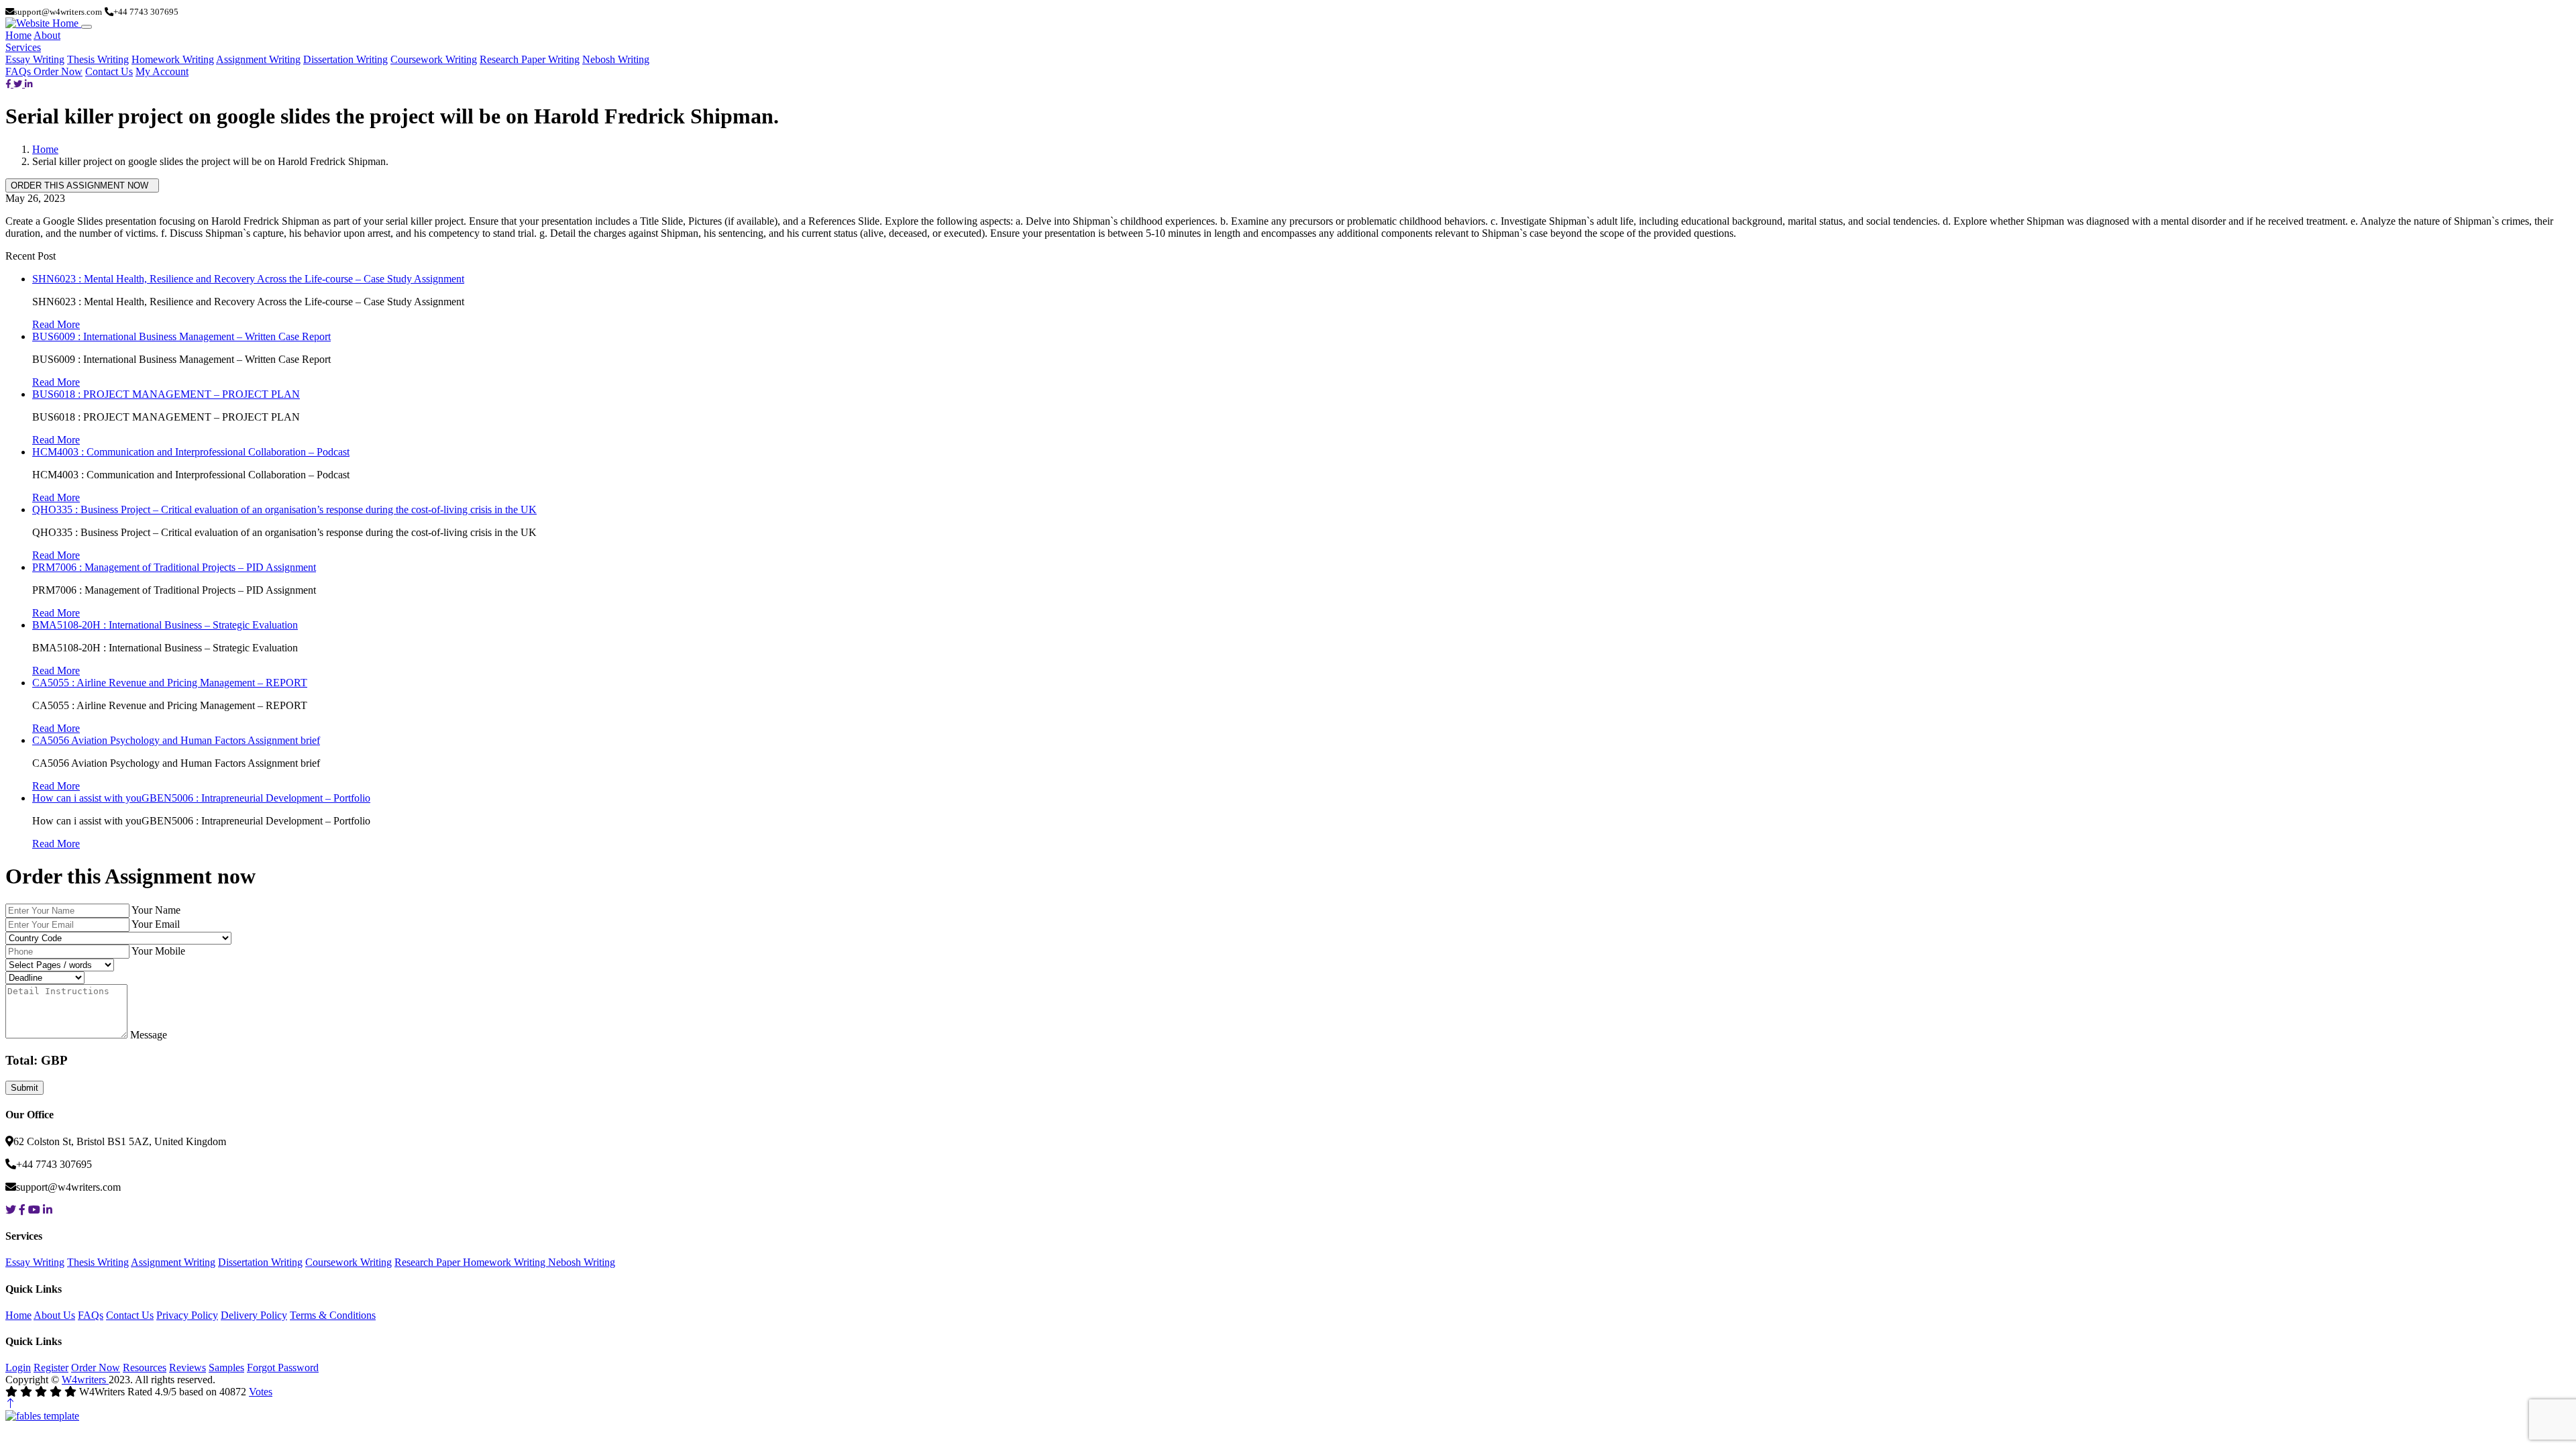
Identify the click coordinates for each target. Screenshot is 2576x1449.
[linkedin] (29, 84)
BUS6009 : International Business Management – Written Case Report (181, 336)
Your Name (156, 910)
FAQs (19, 71)
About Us (54, 1315)
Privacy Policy (187, 1315)
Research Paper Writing (530, 59)
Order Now (58, 71)
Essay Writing (35, 59)
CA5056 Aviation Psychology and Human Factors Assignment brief (176, 740)
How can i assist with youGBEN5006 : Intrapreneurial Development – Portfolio (201, 798)
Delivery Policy (254, 1315)
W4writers (85, 1380)
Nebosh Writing (616, 59)
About (47, 35)
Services (23, 47)
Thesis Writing (98, 59)
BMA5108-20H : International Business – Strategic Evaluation (165, 625)
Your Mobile (158, 951)
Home (18, 35)
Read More (56, 324)
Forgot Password (283, 1367)
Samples (226, 1367)
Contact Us (109, 71)
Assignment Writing (258, 59)
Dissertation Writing (345, 59)
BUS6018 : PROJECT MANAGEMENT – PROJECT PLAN (166, 394)
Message (149, 1035)
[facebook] (9, 84)
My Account (162, 71)
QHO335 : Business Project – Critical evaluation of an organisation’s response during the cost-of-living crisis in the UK (284, 509)
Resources (145, 1367)
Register (51, 1367)
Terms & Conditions (333, 1315)
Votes (261, 1392)
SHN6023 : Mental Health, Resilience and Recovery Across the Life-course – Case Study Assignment (248, 279)
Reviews (187, 1367)
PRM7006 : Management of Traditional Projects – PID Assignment (174, 567)
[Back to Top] (11, 1404)
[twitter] (19, 84)
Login (18, 1367)
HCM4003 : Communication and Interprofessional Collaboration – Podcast (191, 452)
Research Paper (429, 1262)
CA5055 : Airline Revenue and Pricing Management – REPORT (170, 683)
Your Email (156, 924)
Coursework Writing (434, 59)
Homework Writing (173, 59)
